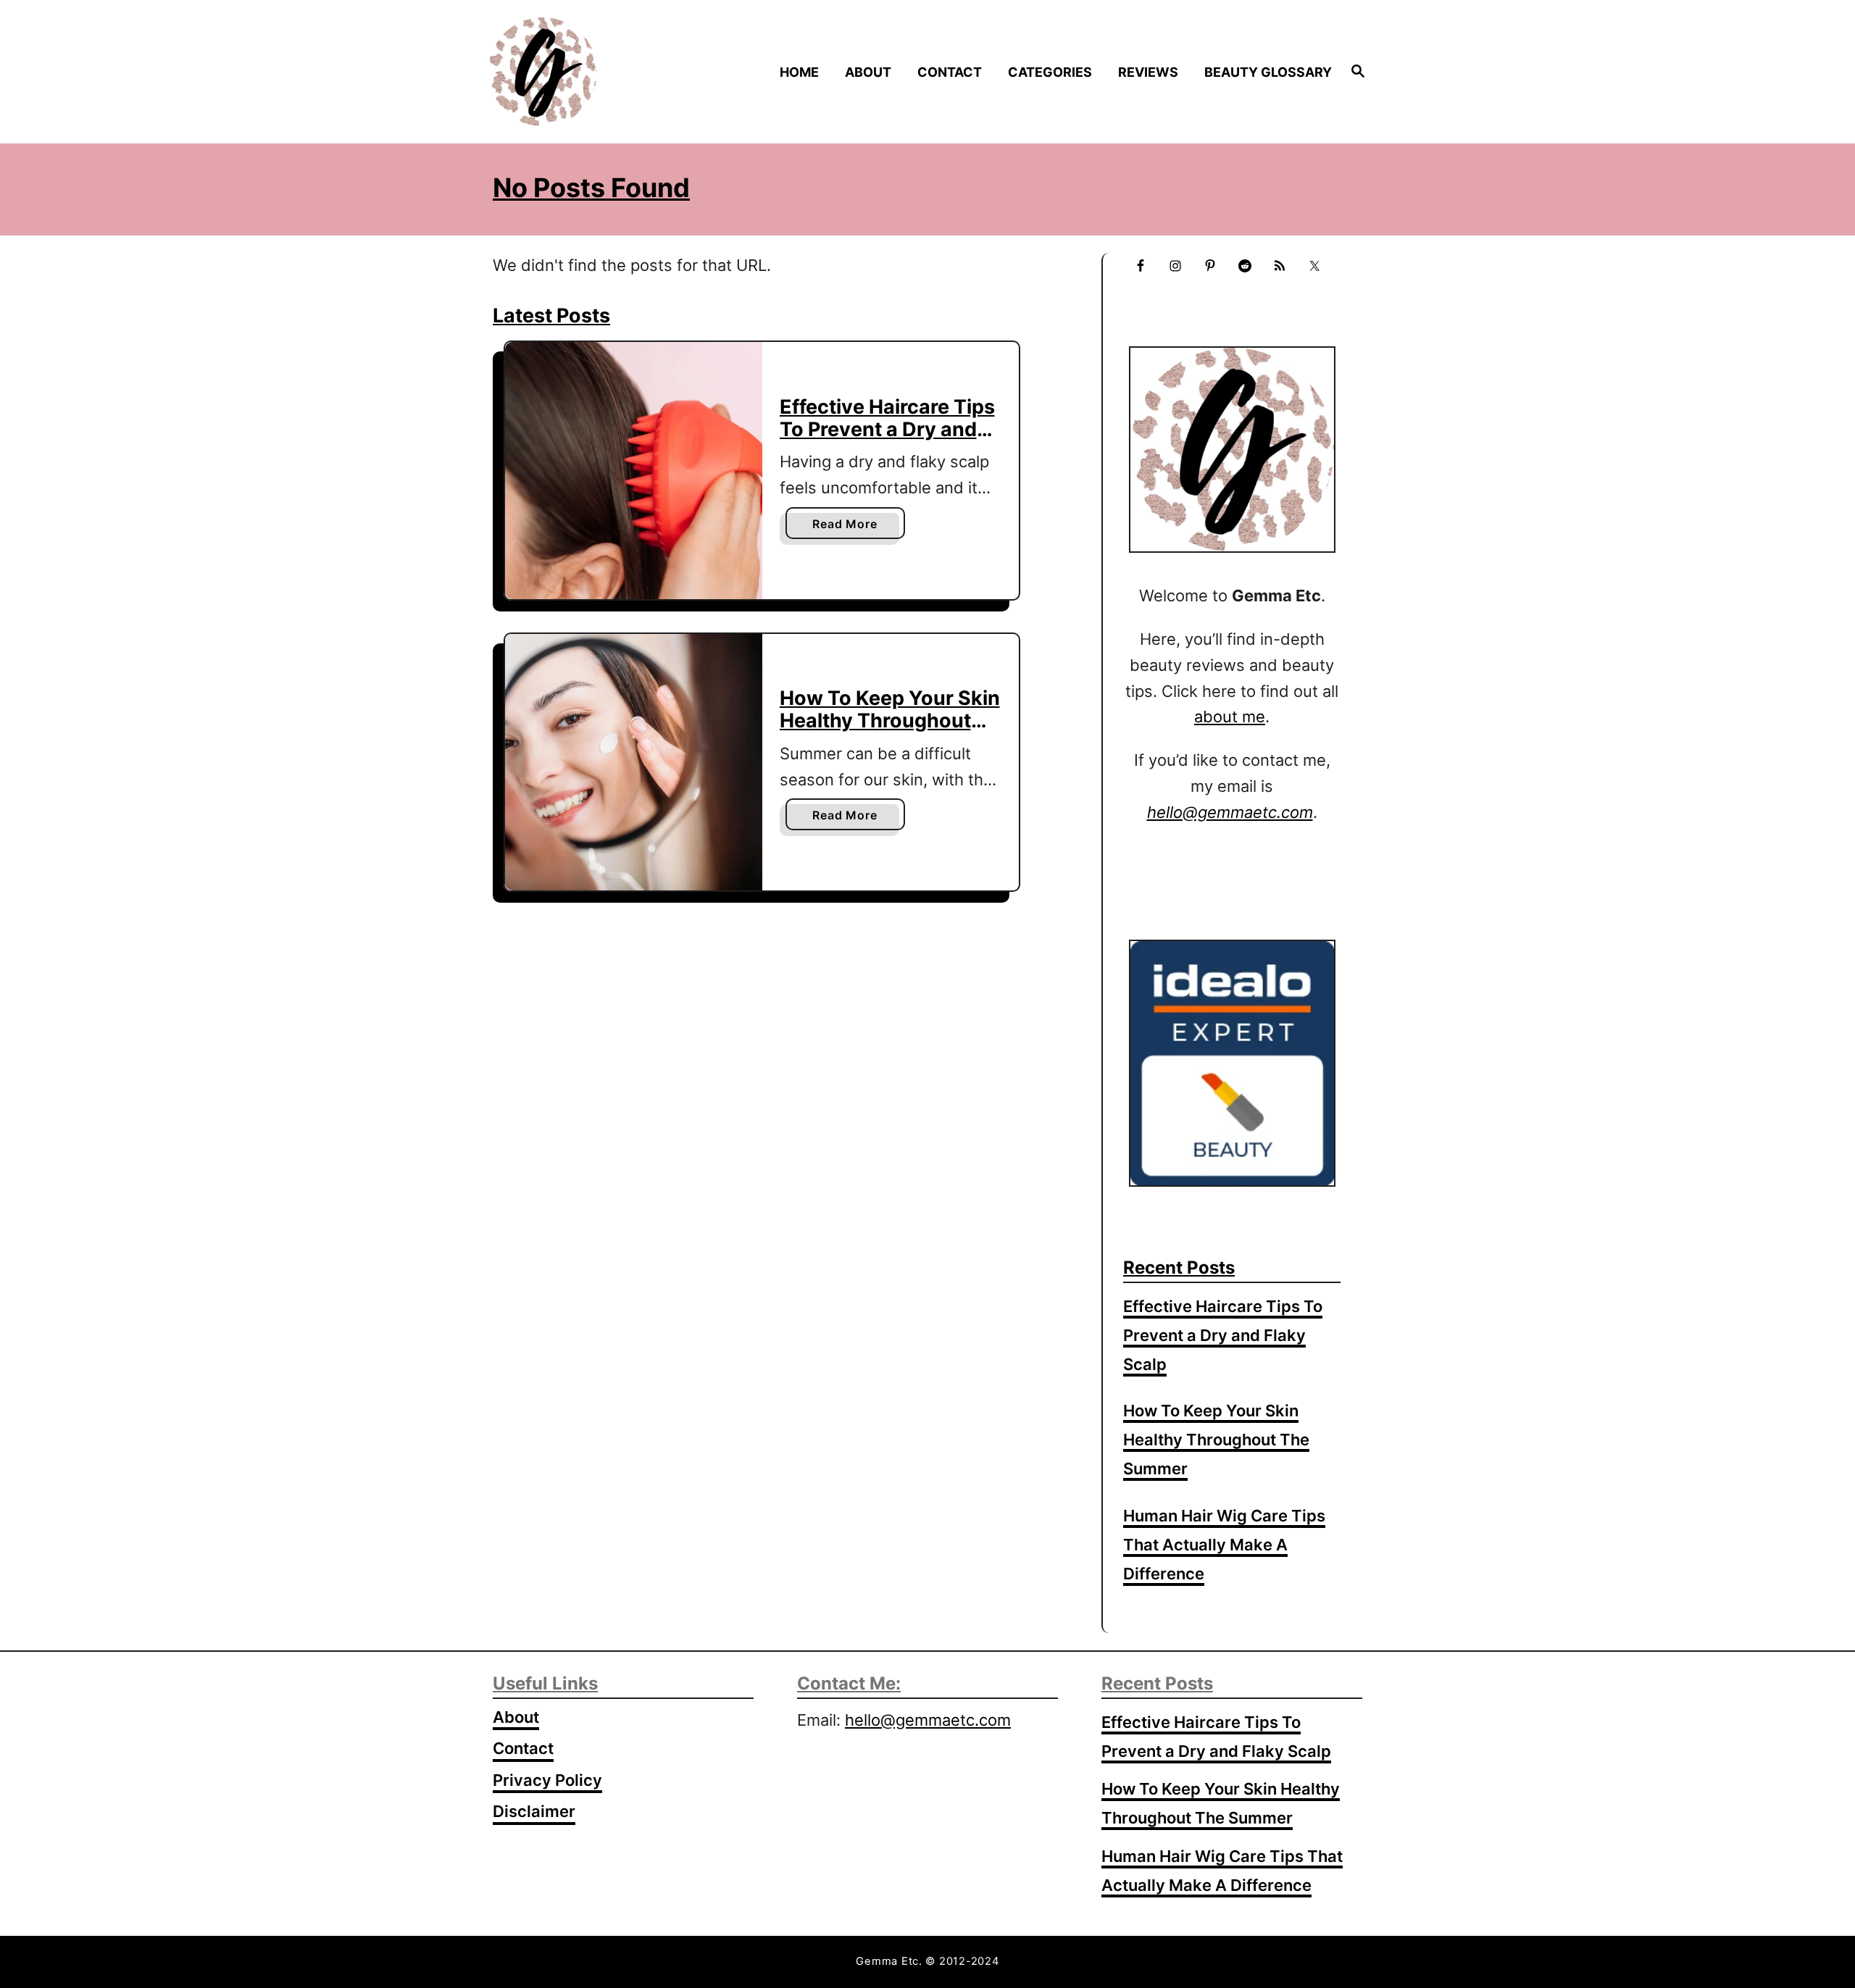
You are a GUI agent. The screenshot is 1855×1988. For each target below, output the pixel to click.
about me (1230, 717)
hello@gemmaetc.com (928, 1720)
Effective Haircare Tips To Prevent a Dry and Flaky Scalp (887, 429)
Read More (849, 527)
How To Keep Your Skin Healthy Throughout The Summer (890, 720)
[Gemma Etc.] (593, 72)
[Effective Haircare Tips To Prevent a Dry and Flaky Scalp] (634, 471)
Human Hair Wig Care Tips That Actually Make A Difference (1224, 1545)
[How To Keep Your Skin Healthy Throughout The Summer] (634, 763)
